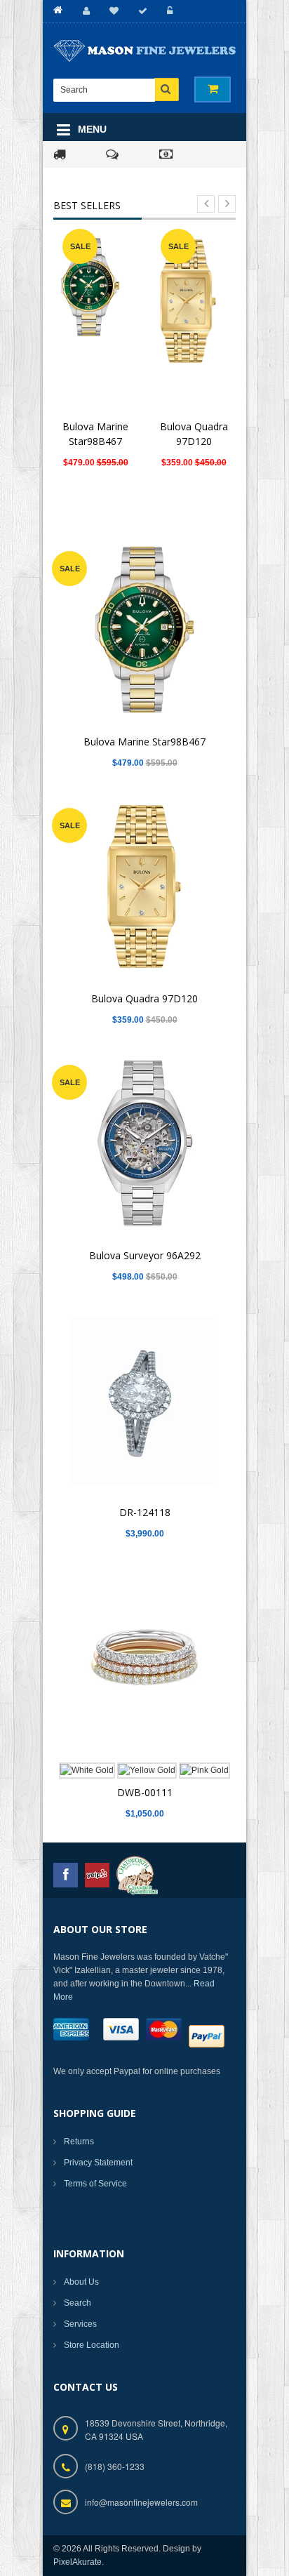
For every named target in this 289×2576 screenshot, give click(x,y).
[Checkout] (141, 11)
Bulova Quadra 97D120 (144, 998)
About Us (81, 2282)
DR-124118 (145, 1512)
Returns (79, 2142)
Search (78, 2303)
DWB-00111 (145, 1792)
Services (80, 2324)
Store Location (92, 2345)
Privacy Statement (98, 2163)
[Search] (167, 89)
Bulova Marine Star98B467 (144, 742)
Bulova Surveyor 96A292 (145, 1255)
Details (99, 315)
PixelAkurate (78, 2562)
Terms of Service (95, 2184)
